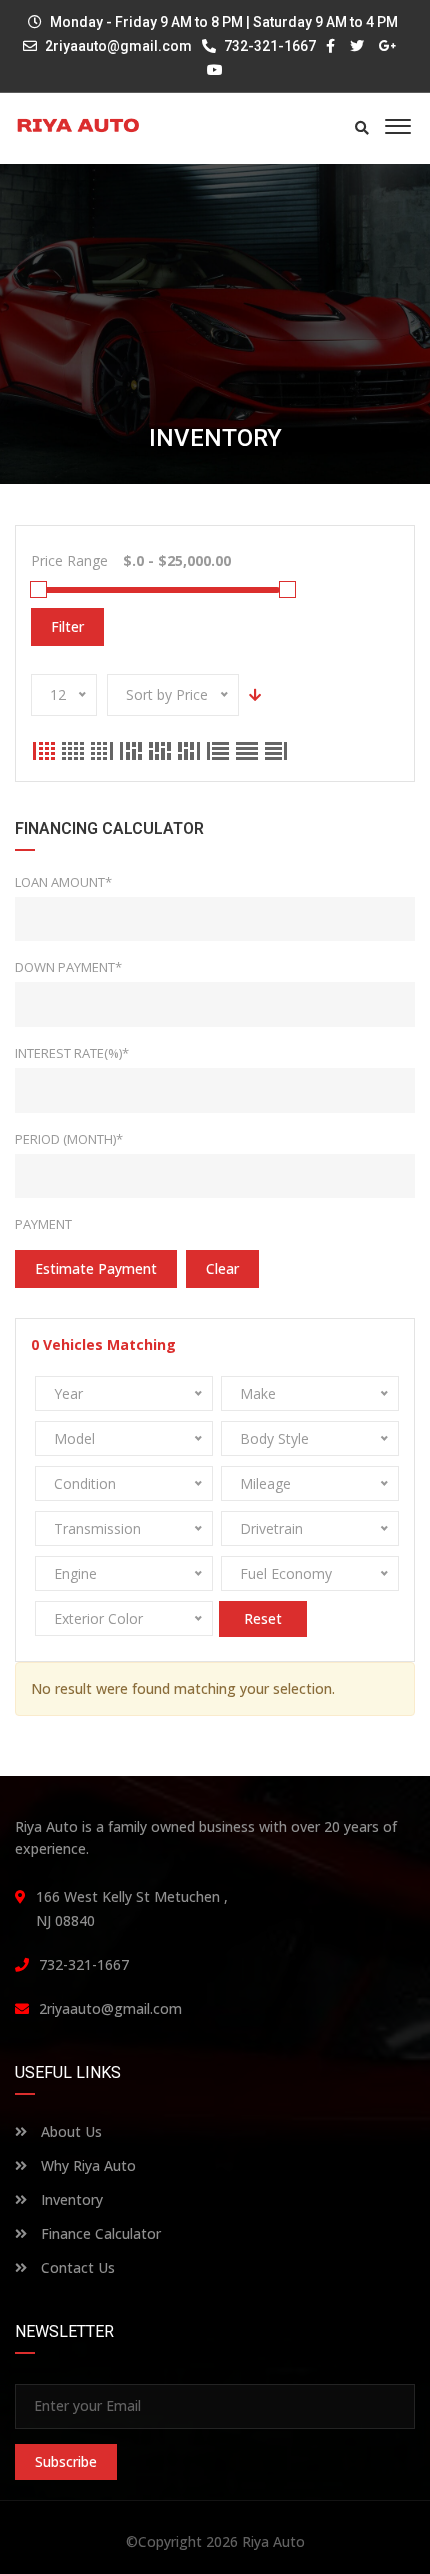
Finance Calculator (99, 2233)
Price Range (69, 560)
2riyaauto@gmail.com (118, 46)
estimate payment (96, 1268)
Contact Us (76, 2267)
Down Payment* (68, 967)
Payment (43, 1224)
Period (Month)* (69, 1139)
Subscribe (66, 2461)
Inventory (70, 2199)
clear (222, 1268)
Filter (67, 626)
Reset (263, 1618)
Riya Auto (273, 2541)
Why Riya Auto (86, 2165)
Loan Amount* (63, 882)
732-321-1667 (268, 46)
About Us (69, 2131)
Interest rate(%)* (72, 1053)
